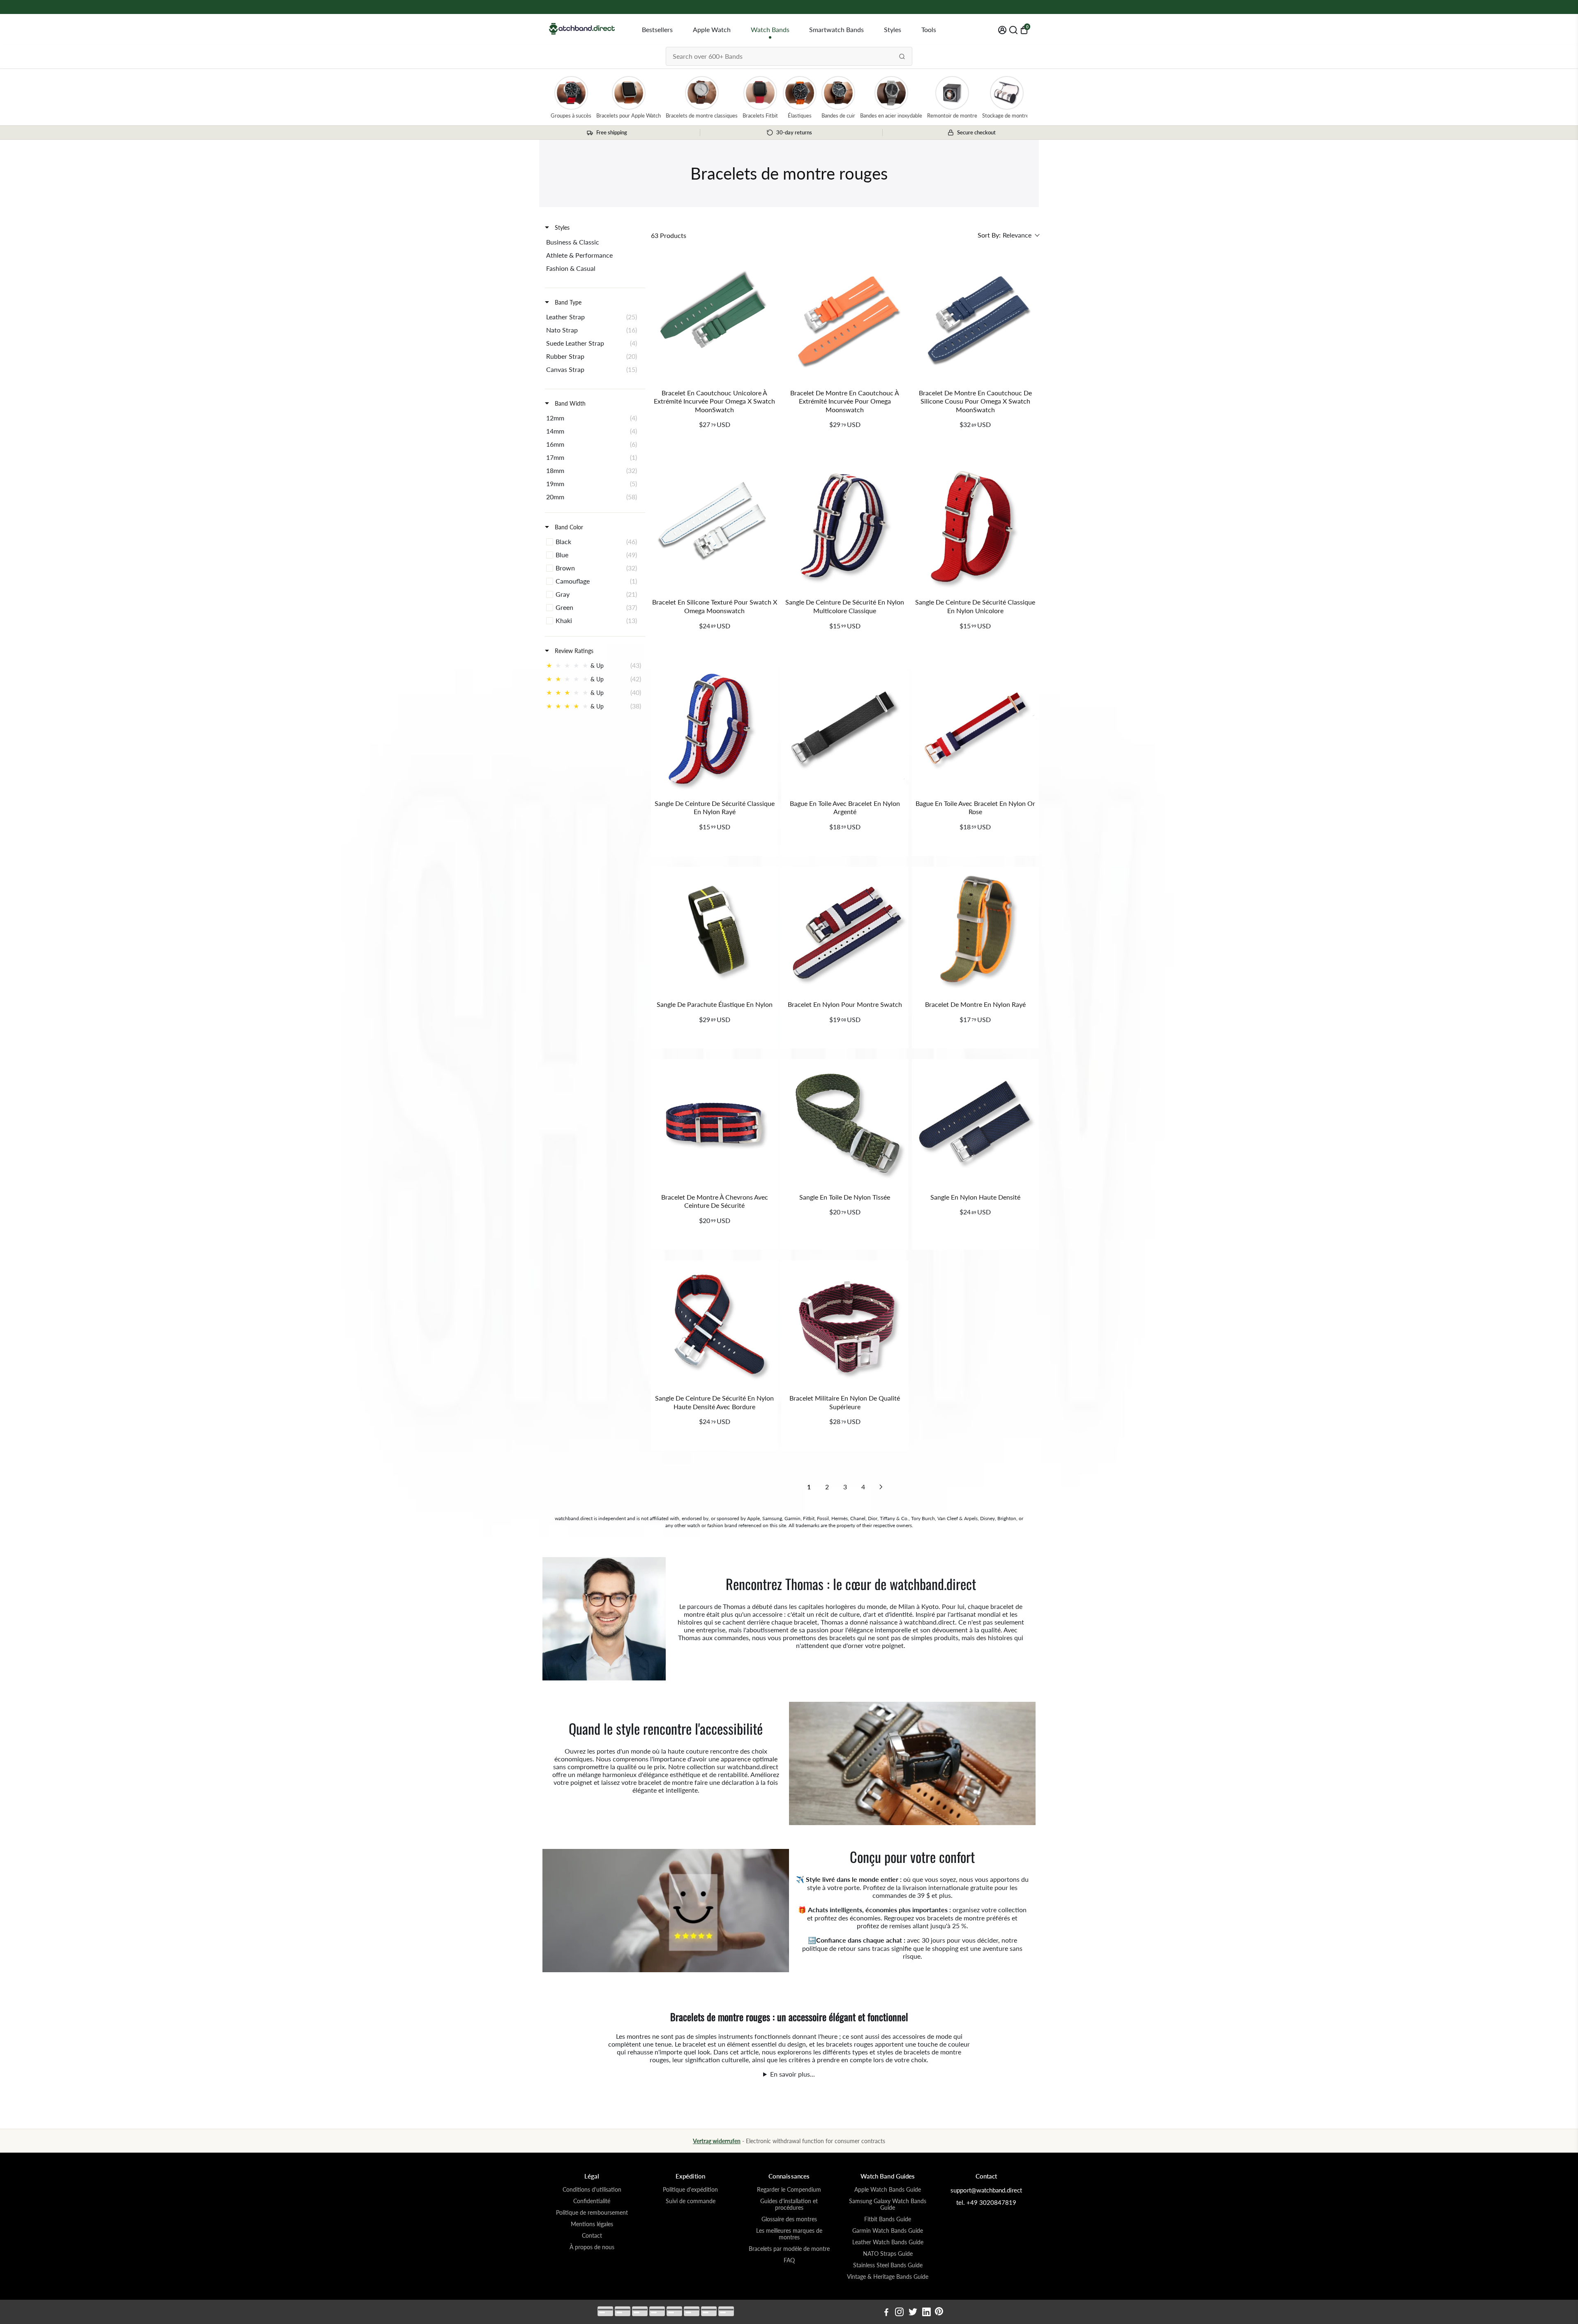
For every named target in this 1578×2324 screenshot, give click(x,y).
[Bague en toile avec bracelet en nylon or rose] (975, 729)
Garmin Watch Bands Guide (888, 2231)
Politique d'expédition (690, 2190)
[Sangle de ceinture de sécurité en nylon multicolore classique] (845, 528)
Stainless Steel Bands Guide (888, 2265)
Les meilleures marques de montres (789, 2234)
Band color (568, 527)
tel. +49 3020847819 (986, 2202)
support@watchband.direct (986, 2190)
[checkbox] (594, 242)
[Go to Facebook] (886, 2313)
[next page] (881, 1487)
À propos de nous (592, 2247)
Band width (569, 403)
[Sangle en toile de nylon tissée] (845, 1123)
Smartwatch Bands (836, 29)
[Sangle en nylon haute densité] (975, 1123)
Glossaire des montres (789, 2219)
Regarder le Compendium (789, 2190)
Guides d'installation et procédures (789, 2204)
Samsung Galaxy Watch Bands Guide (888, 2204)
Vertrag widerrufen (717, 2141)
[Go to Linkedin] (926, 2313)
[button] (1008, 235)
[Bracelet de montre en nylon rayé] (975, 930)
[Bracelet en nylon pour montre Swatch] (845, 930)
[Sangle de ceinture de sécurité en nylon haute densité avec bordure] (714, 1324)
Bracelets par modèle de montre (789, 2249)
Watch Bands (770, 29)
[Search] (902, 56)
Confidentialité (592, 2201)
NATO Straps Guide (888, 2254)
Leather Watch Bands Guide (888, 2242)
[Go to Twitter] (913, 2313)
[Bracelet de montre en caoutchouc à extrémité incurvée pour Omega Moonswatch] (845, 318)
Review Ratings (573, 651)
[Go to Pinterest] (939, 2313)
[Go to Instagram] (899, 2313)
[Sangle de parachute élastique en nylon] (714, 930)
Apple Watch (712, 29)
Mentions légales (592, 2224)
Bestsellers (657, 29)
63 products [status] (669, 235)
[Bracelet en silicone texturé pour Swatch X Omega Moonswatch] (714, 528)
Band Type (567, 302)
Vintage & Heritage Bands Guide (888, 2277)
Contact (592, 2236)
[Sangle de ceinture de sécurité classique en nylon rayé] (714, 729)
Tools (929, 29)
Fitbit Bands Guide (888, 2219)
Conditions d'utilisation (592, 2190)
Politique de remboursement (592, 2213)
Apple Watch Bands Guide (888, 2190)
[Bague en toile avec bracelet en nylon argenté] (845, 729)
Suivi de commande (691, 2201)
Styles (893, 29)
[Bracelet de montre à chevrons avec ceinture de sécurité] (714, 1123)
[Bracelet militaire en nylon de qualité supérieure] (845, 1324)
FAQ (789, 2260)
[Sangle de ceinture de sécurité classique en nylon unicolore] (975, 528)
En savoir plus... (792, 2074)
